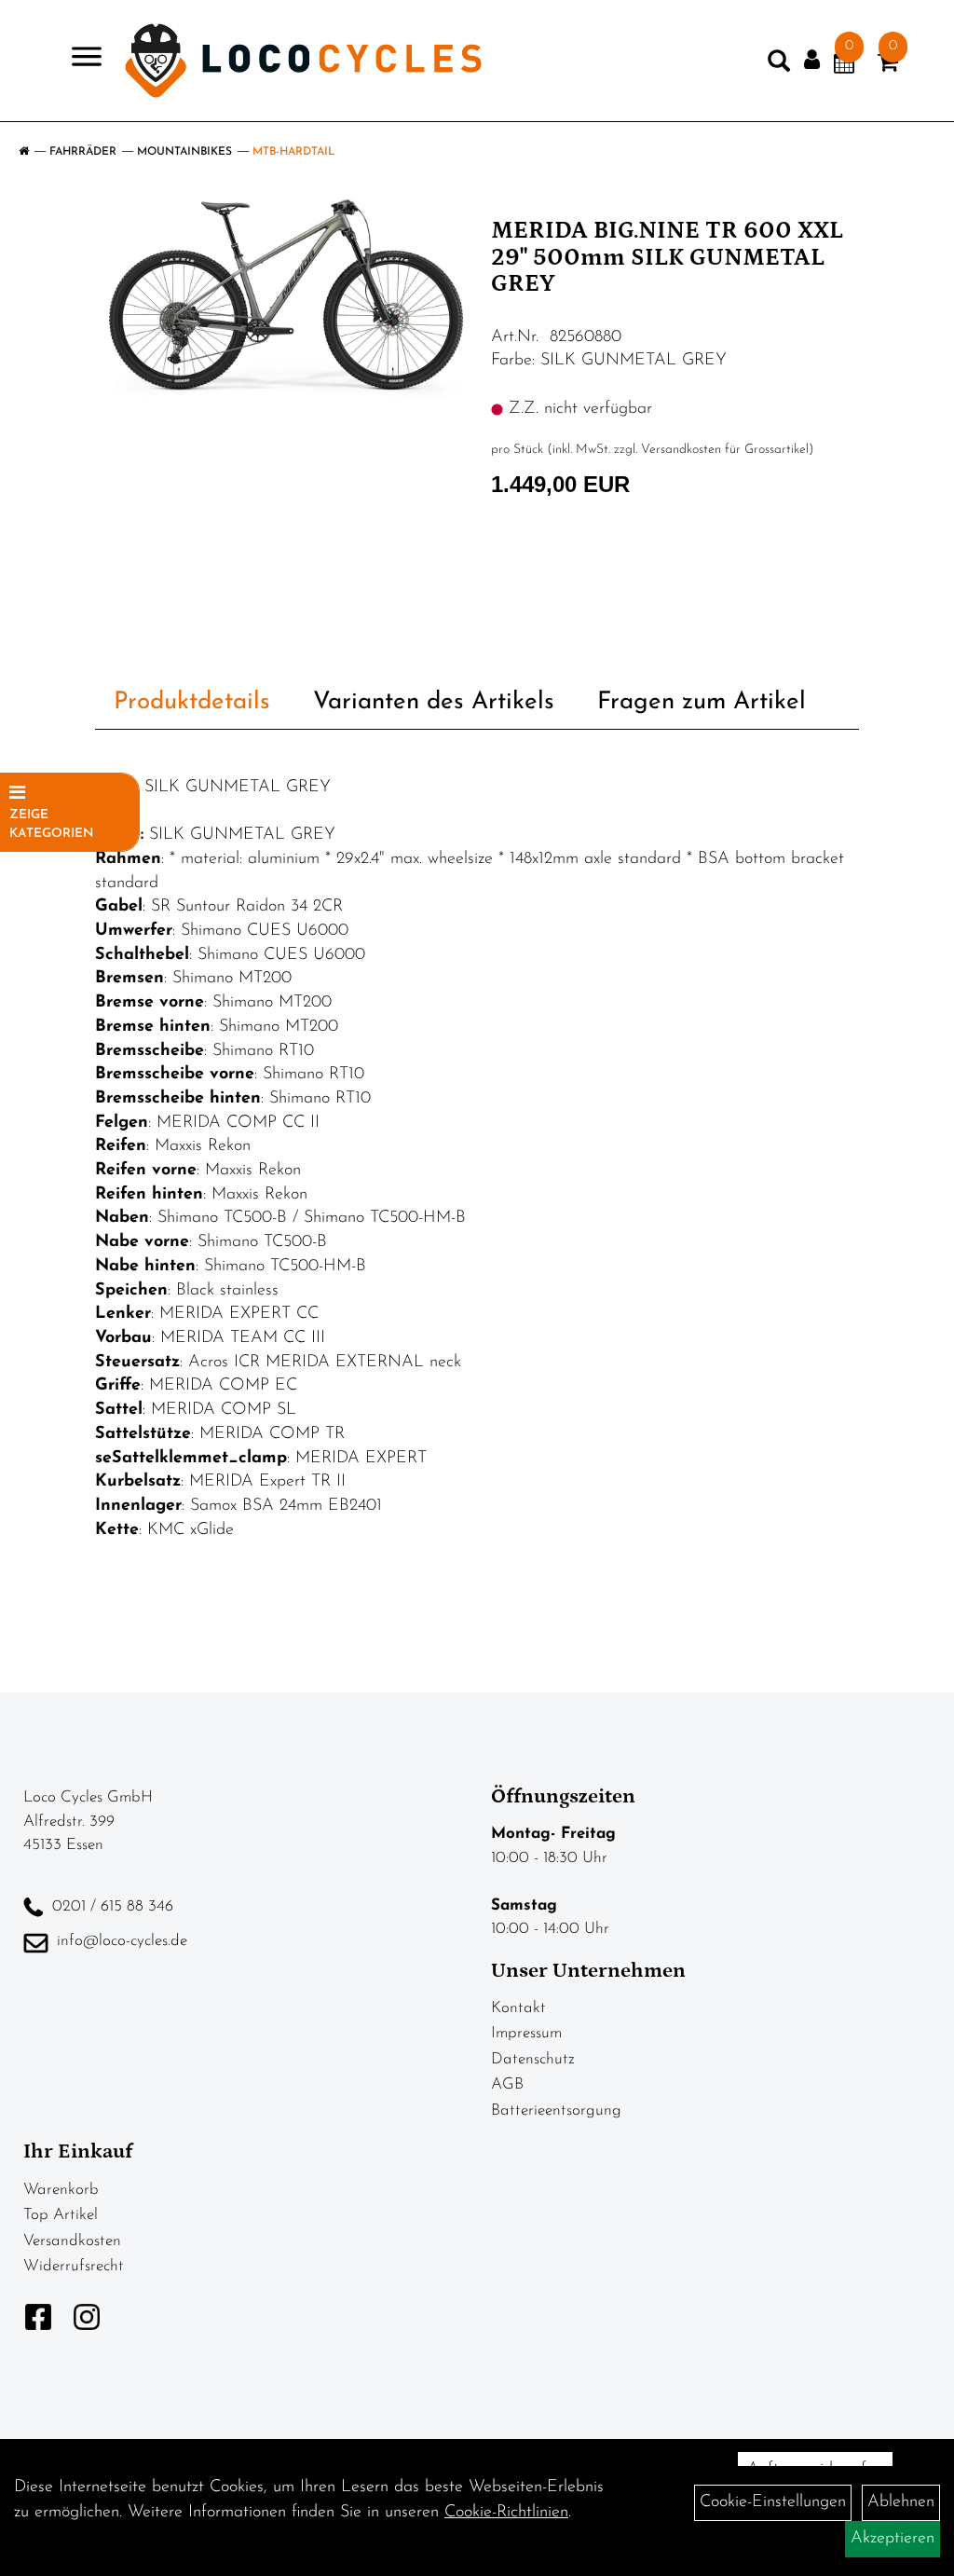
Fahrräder (83, 152)
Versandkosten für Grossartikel (725, 450)
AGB (507, 2084)
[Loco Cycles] (303, 61)
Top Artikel (61, 2215)
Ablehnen (901, 2502)
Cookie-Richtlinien (506, 2513)
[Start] (24, 152)
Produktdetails (192, 702)
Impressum (526, 2033)
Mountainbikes (184, 152)
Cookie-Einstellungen (773, 2502)
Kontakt (518, 2008)
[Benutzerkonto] (812, 60)
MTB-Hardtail (294, 152)
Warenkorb (61, 2190)
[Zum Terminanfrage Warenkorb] (844, 66)
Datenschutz (533, 2059)
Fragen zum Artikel (702, 702)
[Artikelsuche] (779, 65)
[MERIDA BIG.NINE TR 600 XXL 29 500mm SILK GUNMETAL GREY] (286, 300)
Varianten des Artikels (434, 702)
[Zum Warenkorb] (888, 66)
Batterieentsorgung (556, 2110)
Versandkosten (72, 2241)
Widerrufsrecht (74, 2266)
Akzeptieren (893, 2539)
